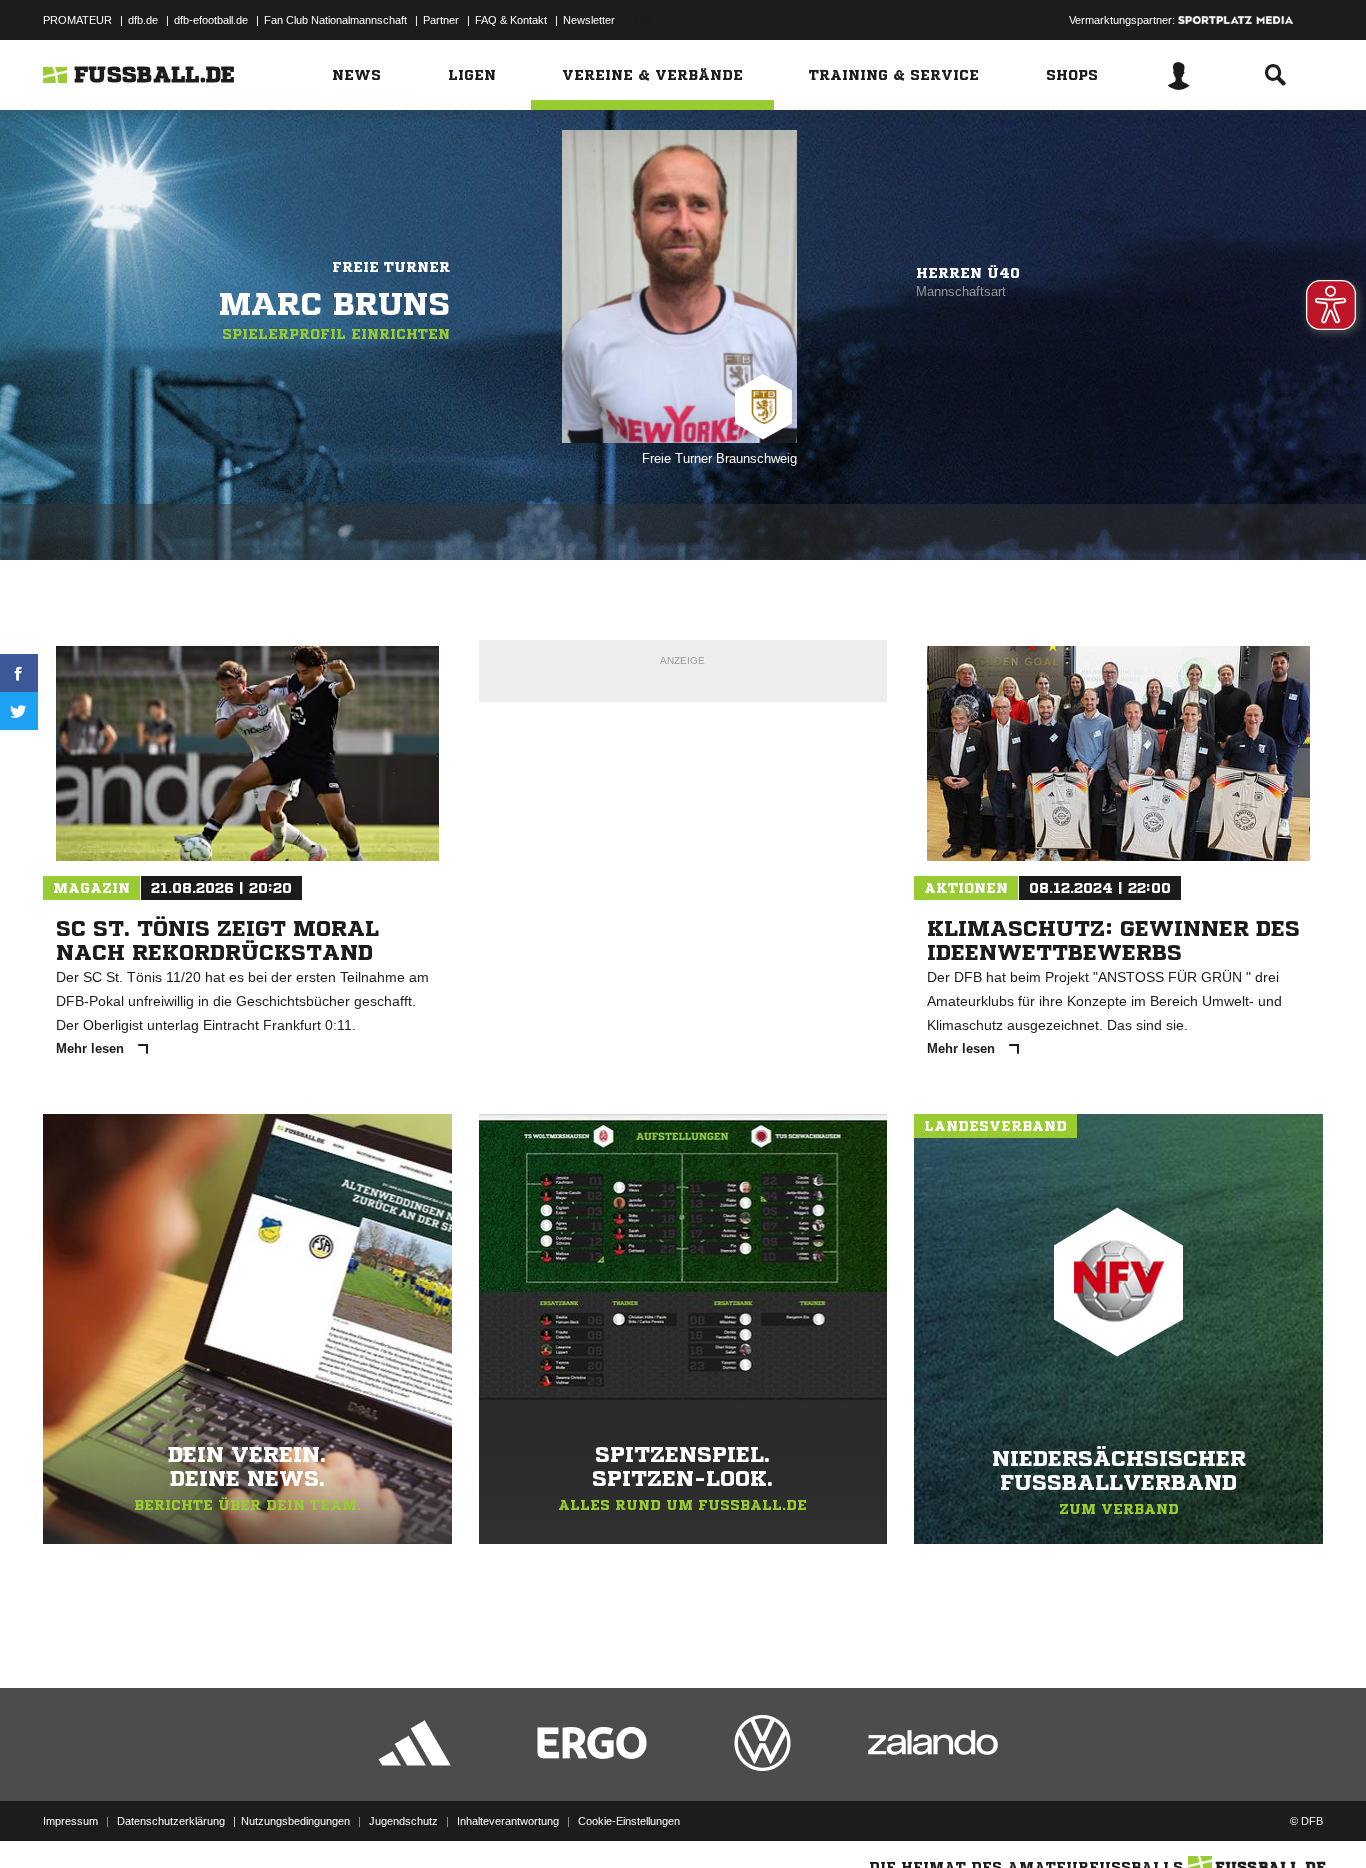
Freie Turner (391, 267)
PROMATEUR (77, 20)
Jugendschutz (403, 1821)
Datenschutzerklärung (171, 1821)
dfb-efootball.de (211, 20)
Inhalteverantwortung (508, 1821)
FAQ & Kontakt (511, 20)
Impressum (70, 1821)
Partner (441, 20)
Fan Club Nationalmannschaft (335, 20)
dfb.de (143, 20)
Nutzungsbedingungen (295, 1821)
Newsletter (589, 20)
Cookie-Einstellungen (629, 1821)
